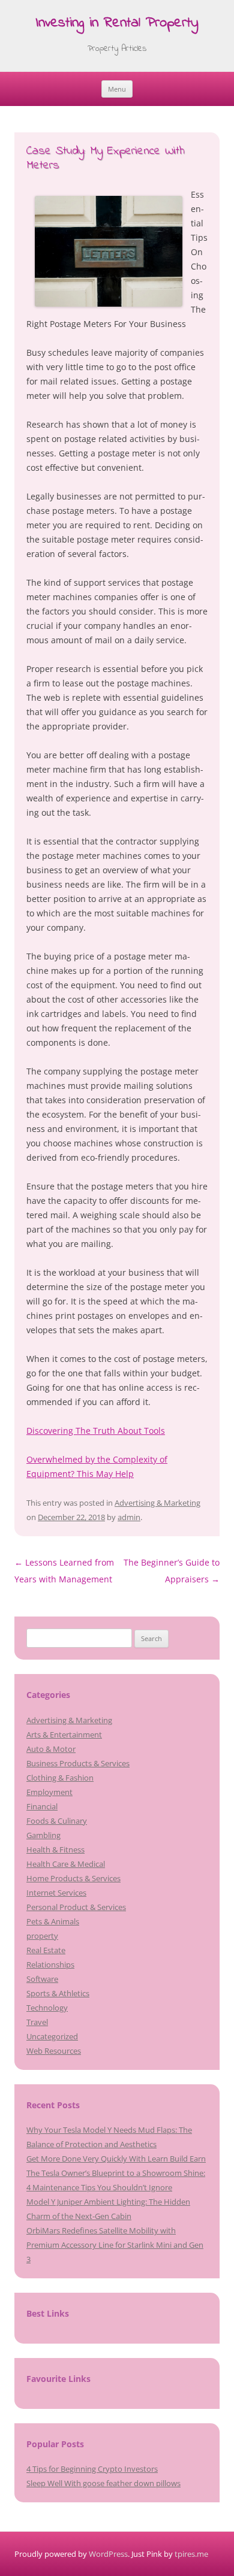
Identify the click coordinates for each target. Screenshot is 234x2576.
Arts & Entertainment (64, 1735)
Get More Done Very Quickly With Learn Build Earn (116, 2159)
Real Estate (46, 1950)
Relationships (50, 1964)
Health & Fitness (55, 1849)
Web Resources (54, 2051)
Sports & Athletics (58, 1993)
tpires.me (191, 2554)
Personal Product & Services (76, 1907)
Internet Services (56, 1893)
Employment (49, 1792)
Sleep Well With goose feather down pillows (103, 2483)
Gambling (43, 1835)
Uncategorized (52, 2036)
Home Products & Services (73, 1878)
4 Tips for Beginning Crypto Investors (92, 2469)
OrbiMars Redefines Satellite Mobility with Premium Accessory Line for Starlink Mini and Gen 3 (115, 2245)
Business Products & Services (78, 1763)
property (42, 1936)
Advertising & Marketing (157, 1503)
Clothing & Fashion (60, 1778)
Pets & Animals (53, 1921)
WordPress (108, 2554)
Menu (117, 89)
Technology (47, 2008)
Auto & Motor (51, 1749)
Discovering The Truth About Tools (96, 1431)
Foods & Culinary (57, 1821)
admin (129, 1517)
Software (42, 1979)
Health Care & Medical (66, 1864)
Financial (42, 1806)
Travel (37, 2022)
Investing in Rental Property (117, 24)
